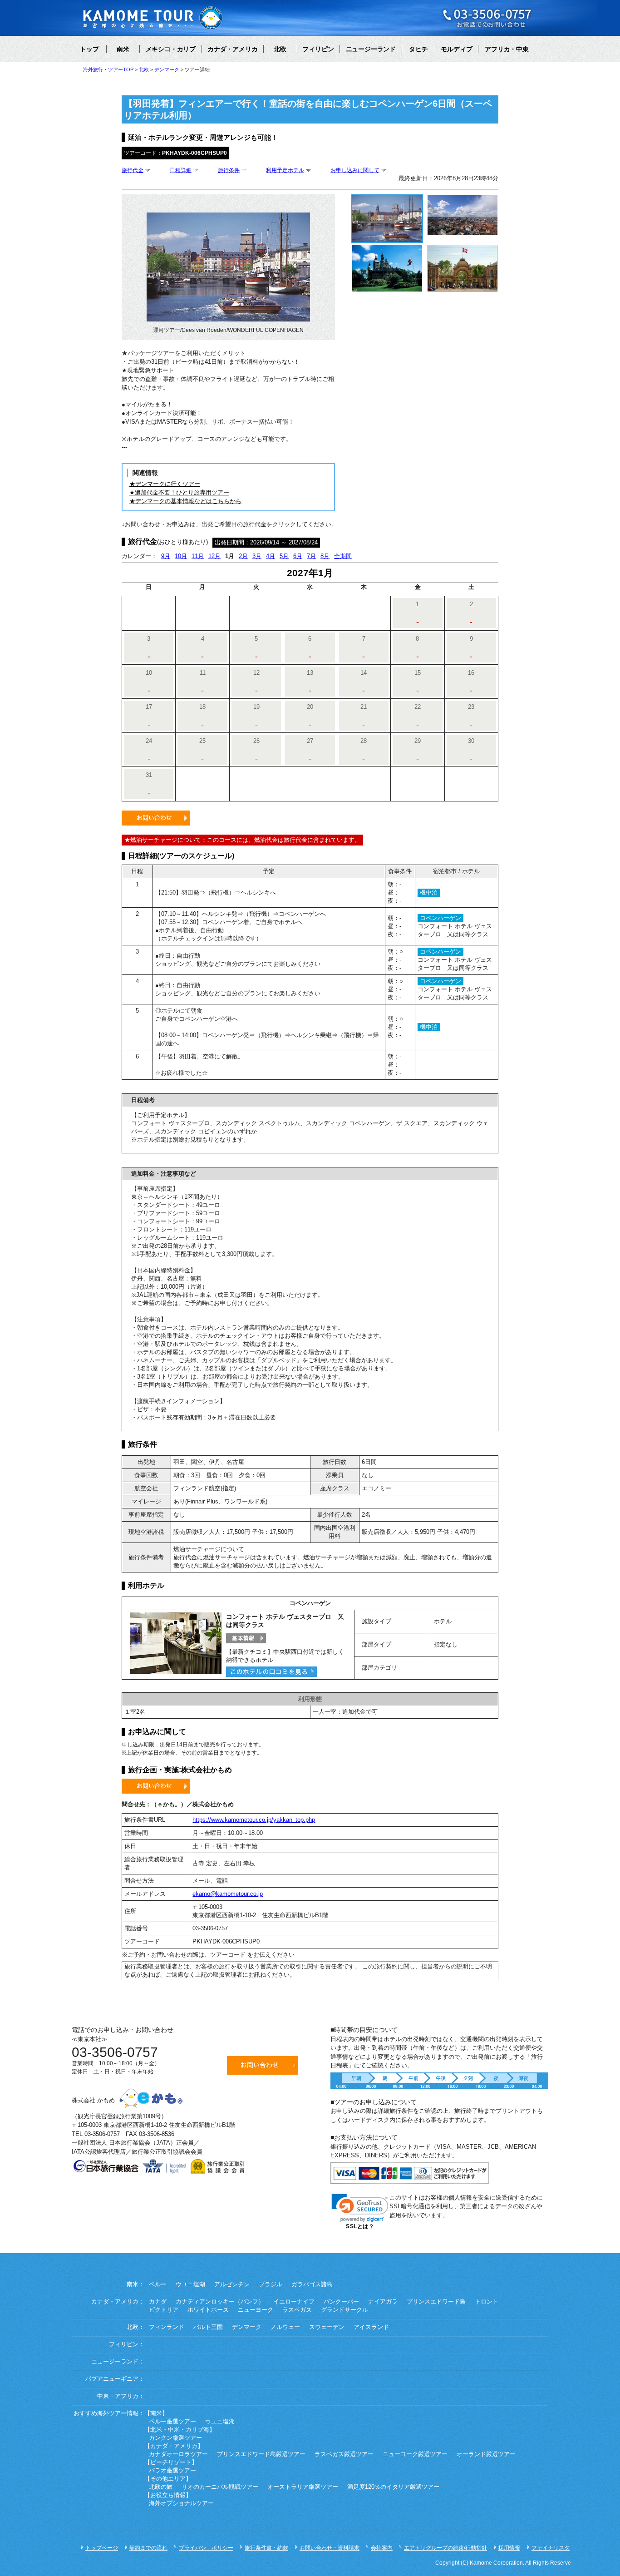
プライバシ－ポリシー (206, 2548)
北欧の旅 (161, 2487)
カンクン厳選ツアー (175, 2438)
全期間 (343, 556)
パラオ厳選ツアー (172, 2471)
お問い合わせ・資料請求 (330, 2548)
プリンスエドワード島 (436, 2302)
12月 (214, 556)
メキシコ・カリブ (171, 49)
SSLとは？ (360, 2226)
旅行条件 (229, 170)
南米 (123, 49)
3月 (257, 556)
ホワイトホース (208, 2310)
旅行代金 (133, 170)
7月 (311, 556)
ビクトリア (164, 2310)
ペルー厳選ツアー (172, 2422)
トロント (487, 2302)
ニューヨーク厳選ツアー (415, 2454)
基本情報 (246, 1638)
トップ (89, 49)
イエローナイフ (294, 2302)
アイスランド (371, 2327)
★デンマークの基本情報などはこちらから (185, 501)
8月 (325, 556)
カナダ (158, 2302)
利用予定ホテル (285, 170)
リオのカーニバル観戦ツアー (220, 2487)
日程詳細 (181, 170)
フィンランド (167, 2327)
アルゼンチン (232, 2284)
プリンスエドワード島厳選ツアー (261, 2454)
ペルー (158, 2284)
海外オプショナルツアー (181, 2503)
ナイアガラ (383, 2302)
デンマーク (247, 2327)
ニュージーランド (371, 49)
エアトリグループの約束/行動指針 (445, 2548)
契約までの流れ (148, 2548)
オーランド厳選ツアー (486, 2454)
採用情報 (509, 2548)
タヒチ (418, 49)
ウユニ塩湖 (190, 2284)
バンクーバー (341, 2302)
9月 (166, 556)
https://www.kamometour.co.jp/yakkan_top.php (254, 1820)
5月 (284, 556)
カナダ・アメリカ (232, 49)
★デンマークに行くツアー (165, 484)
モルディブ (457, 49)
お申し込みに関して (355, 170)
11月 (198, 556)
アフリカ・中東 (507, 49)
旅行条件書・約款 (266, 2548)
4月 (271, 556)
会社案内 (382, 2548)
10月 (181, 556)
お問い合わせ (156, 818)
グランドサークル (344, 2310)
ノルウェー (285, 2327)
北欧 (280, 49)
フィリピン (318, 49)
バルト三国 (208, 2327)
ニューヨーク (256, 2310)
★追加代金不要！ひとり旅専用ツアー (179, 492)
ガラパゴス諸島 (312, 2284)
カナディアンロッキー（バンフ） (220, 2302)
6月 (298, 556)
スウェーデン (327, 2327)
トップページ (102, 2548)
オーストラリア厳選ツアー (303, 2487)
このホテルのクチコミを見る (271, 1672)
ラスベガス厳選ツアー (344, 2454)
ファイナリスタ (551, 2548)
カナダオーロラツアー (178, 2454)
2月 (243, 556)
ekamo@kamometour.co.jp (228, 1894)
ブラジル (271, 2284)
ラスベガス (297, 2310)
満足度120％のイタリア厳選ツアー (393, 2487)
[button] (360, 2208)
